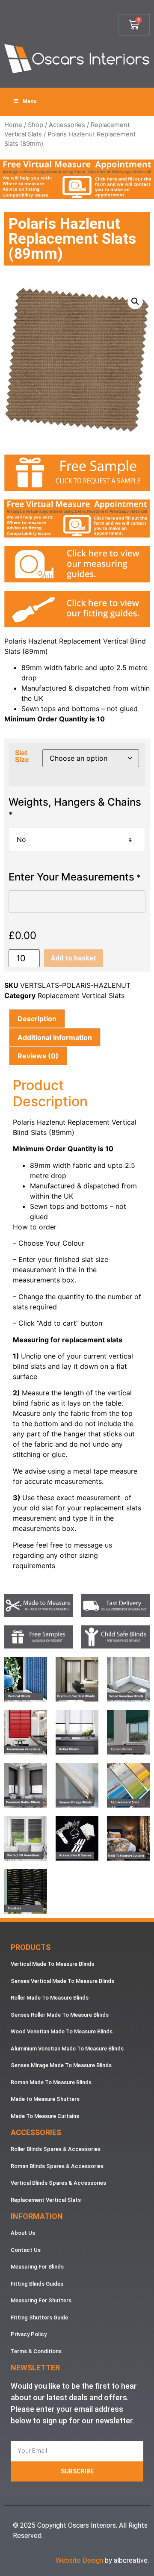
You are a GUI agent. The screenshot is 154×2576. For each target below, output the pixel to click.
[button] (135, 301)
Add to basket (74, 958)
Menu (30, 101)
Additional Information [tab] (55, 1037)
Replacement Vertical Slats (81, 996)
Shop (36, 125)
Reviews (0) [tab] (38, 1056)
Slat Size (22, 756)
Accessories (67, 125)
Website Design (79, 2560)
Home (13, 125)
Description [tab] (37, 1019)
